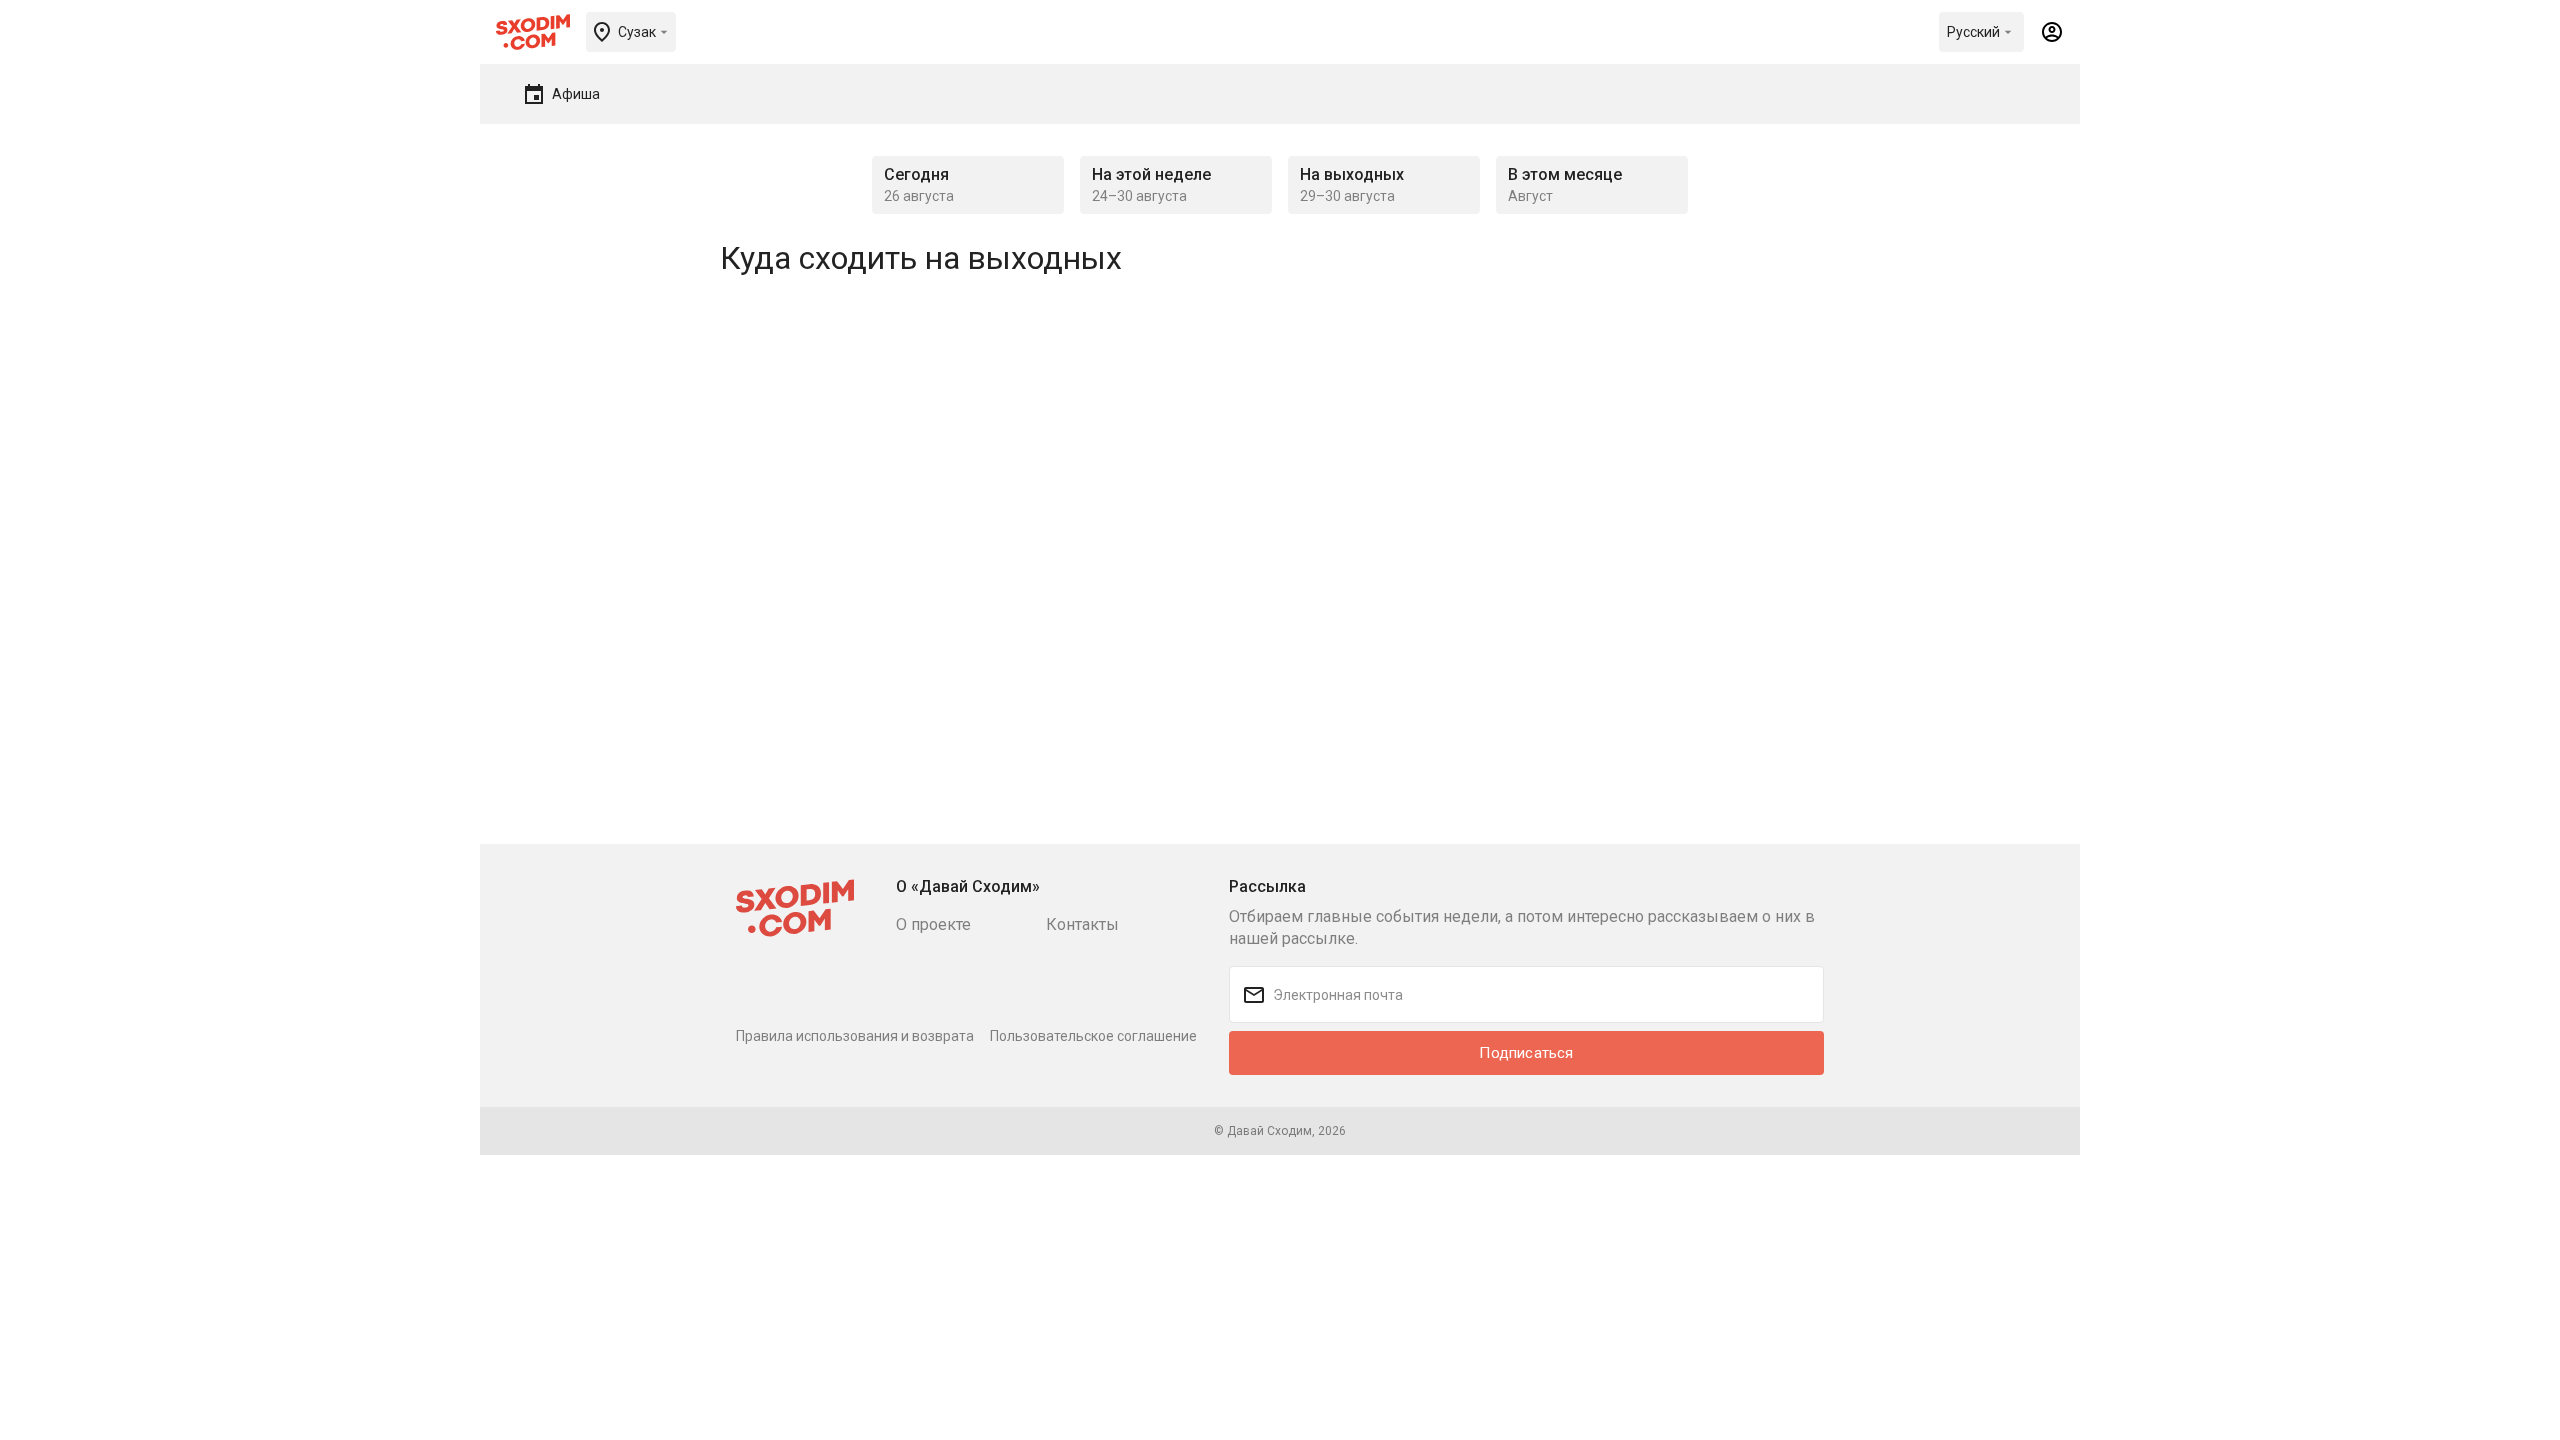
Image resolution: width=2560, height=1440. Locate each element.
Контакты (1082, 924)
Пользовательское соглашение (1093, 1036)
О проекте (933, 924)
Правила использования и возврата (855, 1036)
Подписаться (1526, 1053)
